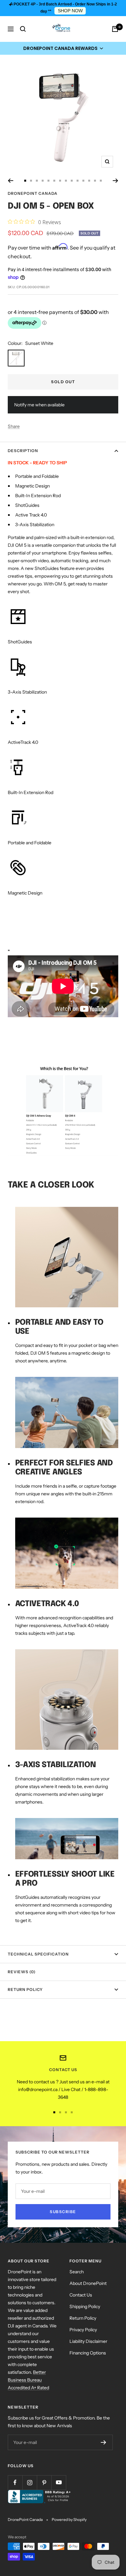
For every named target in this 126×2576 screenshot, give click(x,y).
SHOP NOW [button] (70, 11)
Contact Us (81, 2295)
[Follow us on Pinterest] (44, 2482)
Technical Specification (38, 1954)
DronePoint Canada (33, 193)
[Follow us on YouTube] (59, 2482)
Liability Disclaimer (88, 2341)
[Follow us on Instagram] (30, 2482)
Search (77, 2272)
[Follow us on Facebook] (15, 2482)
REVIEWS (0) (22, 1972)
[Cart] (115, 29)
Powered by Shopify (69, 2519)
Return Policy (25, 1989)
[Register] (104, 2442)
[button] (63, 48)
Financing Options (88, 2353)
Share (14, 426)
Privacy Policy (83, 2330)
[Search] (23, 29)
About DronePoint (88, 2283)
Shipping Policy (85, 2306)
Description (23, 451)
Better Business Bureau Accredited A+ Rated (28, 2380)
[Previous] (10, 181)
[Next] (115, 181)
